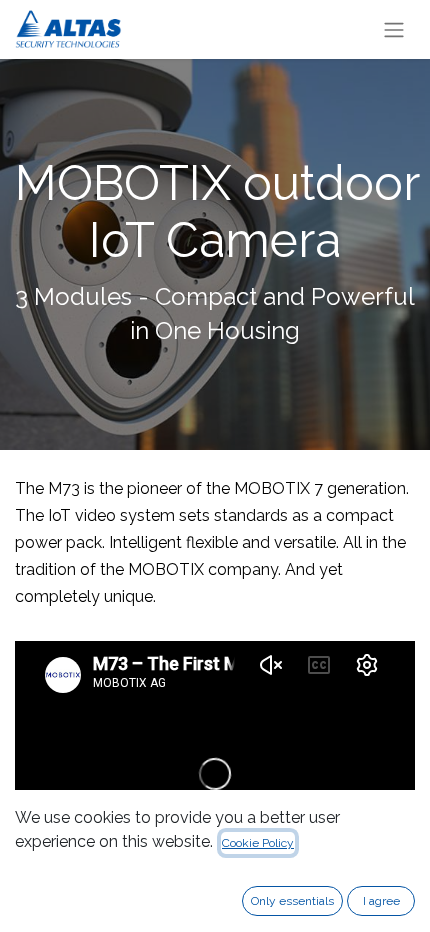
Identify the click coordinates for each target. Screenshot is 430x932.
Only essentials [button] (292, 901)
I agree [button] (381, 901)
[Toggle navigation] (394, 29)
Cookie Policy (258, 843)
